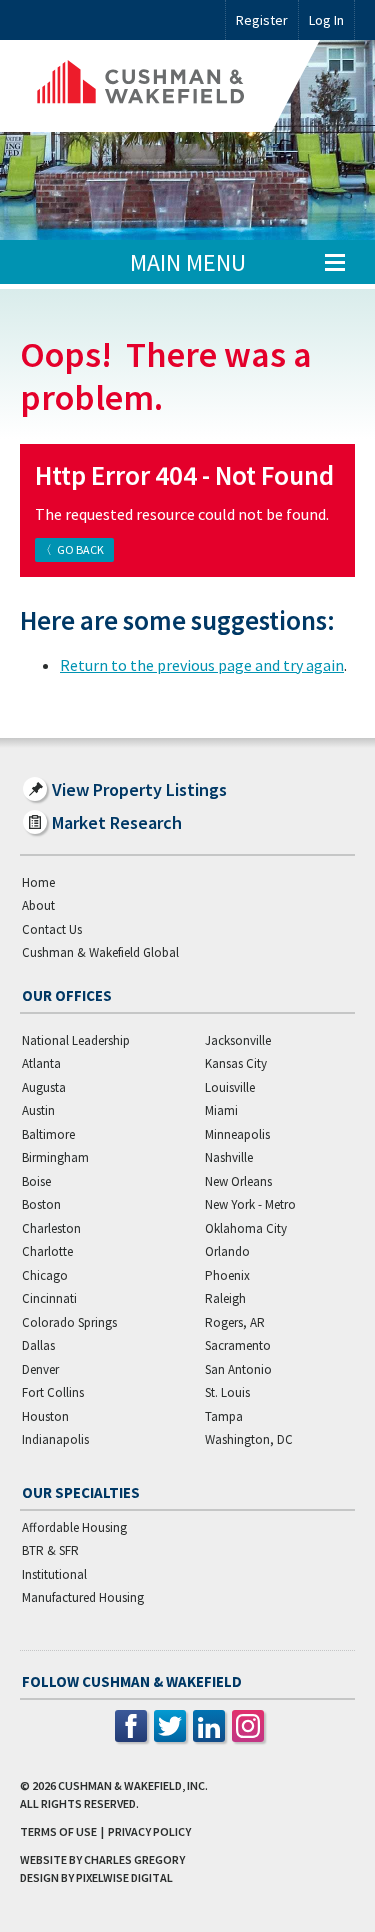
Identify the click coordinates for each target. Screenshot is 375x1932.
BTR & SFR (50, 1550)
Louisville (230, 1087)
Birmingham (55, 1157)
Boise (36, 1181)
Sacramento (238, 1345)
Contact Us (52, 929)
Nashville (229, 1157)
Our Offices (67, 995)
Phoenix (227, 1275)
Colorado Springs (69, 1322)
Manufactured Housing (83, 1597)
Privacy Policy (149, 1831)
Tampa (224, 1416)
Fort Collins (53, 1392)
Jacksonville (238, 1040)
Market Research (117, 822)
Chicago (45, 1275)
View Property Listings (139, 789)
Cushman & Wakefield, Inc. (133, 1785)
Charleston (51, 1228)
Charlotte (47, 1251)
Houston (45, 1416)
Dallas (38, 1345)
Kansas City (236, 1063)
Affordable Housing (74, 1527)
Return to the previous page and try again (202, 665)
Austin (38, 1110)
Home (38, 882)
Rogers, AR (235, 1322)
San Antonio (238, 1369)
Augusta (44, 1087)
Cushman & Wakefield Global (100, 952)
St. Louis (227, 1392)
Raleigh (225, 1298)
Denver (40, 1369)
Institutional (54, 1574)
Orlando (227, 1251)
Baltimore (48, 1134)
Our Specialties (81, 1492)
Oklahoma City (246, 1228)
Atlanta (41, 1063)
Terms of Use (58, 1831)
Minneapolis (237, 1134)
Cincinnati (49, 1298)
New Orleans (238, 1181)
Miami (221, 1110)
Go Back (80, 549)
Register (262, 20)
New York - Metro (250, 1204)
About (38, 905)
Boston (41, 1204)
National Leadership (76, 1040)
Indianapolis (55, 1439)
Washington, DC (249, 1439)
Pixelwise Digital (124, 1877)
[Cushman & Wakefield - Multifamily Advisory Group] (170, 86)
